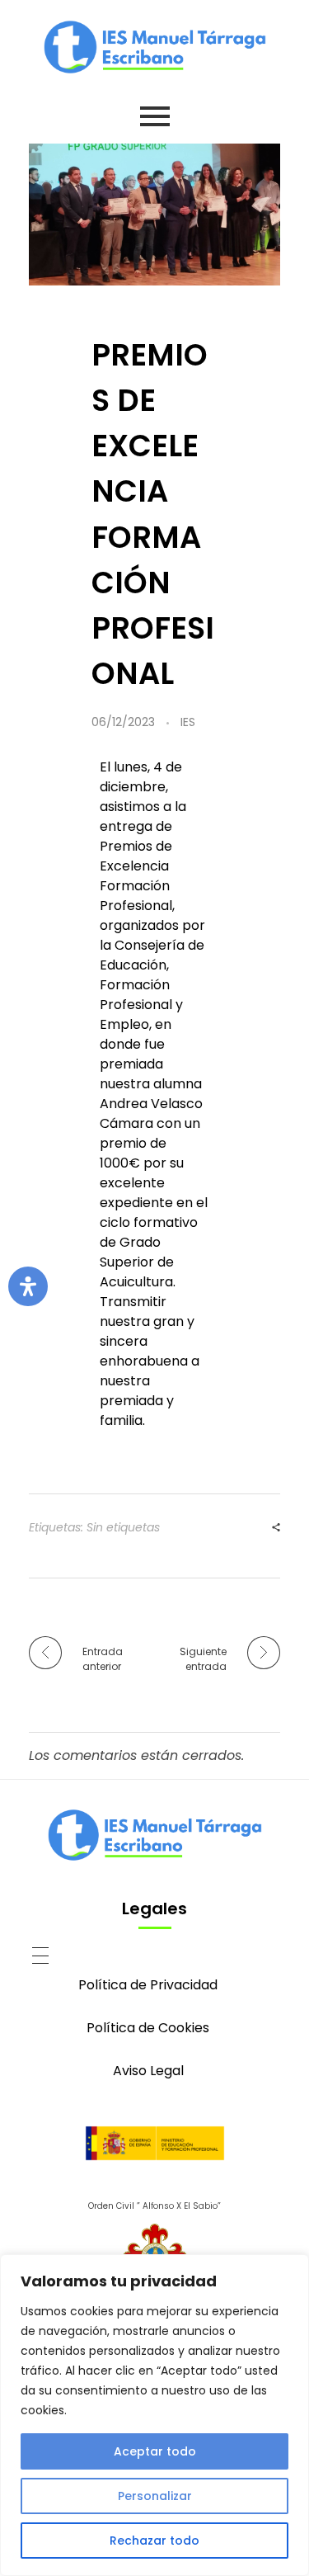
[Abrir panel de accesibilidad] (28, 1286)
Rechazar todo (154, 2541)
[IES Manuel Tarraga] (155, 47)
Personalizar (155, 2496)
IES (188, 722)
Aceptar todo (155, 2451)
